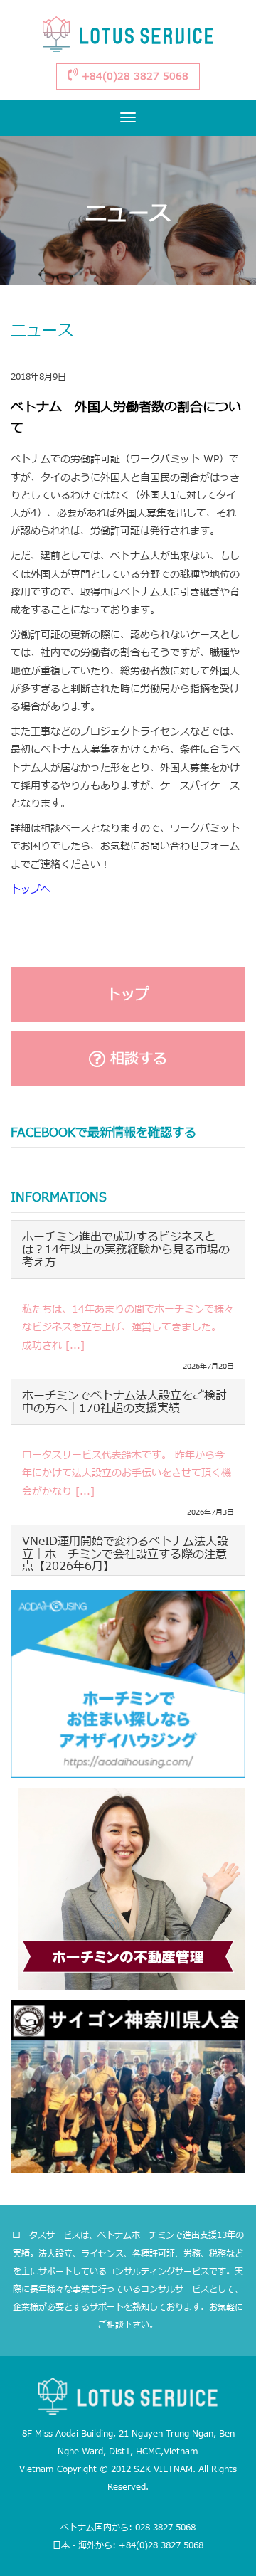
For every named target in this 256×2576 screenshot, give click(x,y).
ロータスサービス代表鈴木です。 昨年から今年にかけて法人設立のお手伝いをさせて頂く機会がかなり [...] (127, 1473)
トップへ (31, 890)
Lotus (128, 37)
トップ (128, 995)
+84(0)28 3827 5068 (133, 76)
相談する (136, 1059)
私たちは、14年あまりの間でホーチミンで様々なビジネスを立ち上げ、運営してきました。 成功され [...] (128, 1327)
